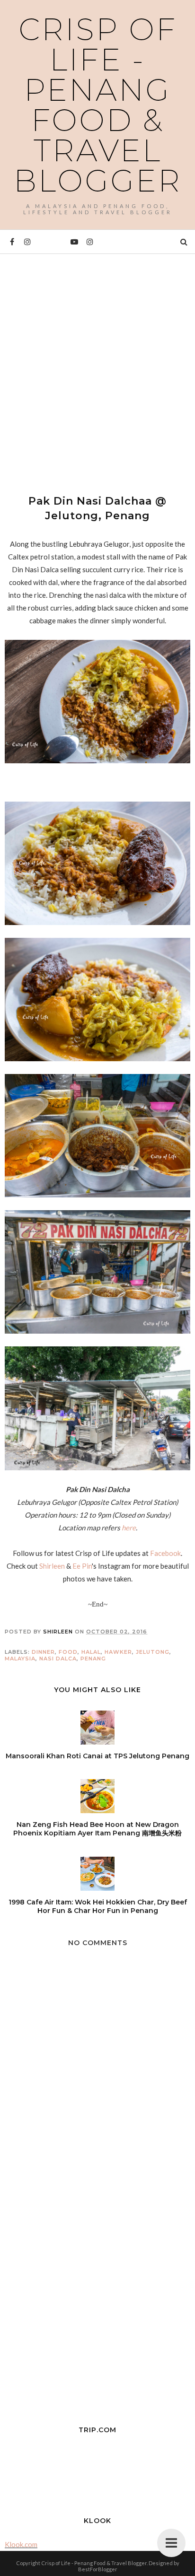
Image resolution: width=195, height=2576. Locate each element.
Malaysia (20, 1659)
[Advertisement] (97, 366)
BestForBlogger (98, 2569)
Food (68, 1652)
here (129, 1528)
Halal (91, 1652)
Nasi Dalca (58, 1659)
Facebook (165, 1553)
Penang (93, 1659)
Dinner (43, 1652)
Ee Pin (82, 1566)
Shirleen (52, 1566)
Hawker (118, 1652)
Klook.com (21, 2544)
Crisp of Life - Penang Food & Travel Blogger (98, 105)
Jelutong (153, 1652)
